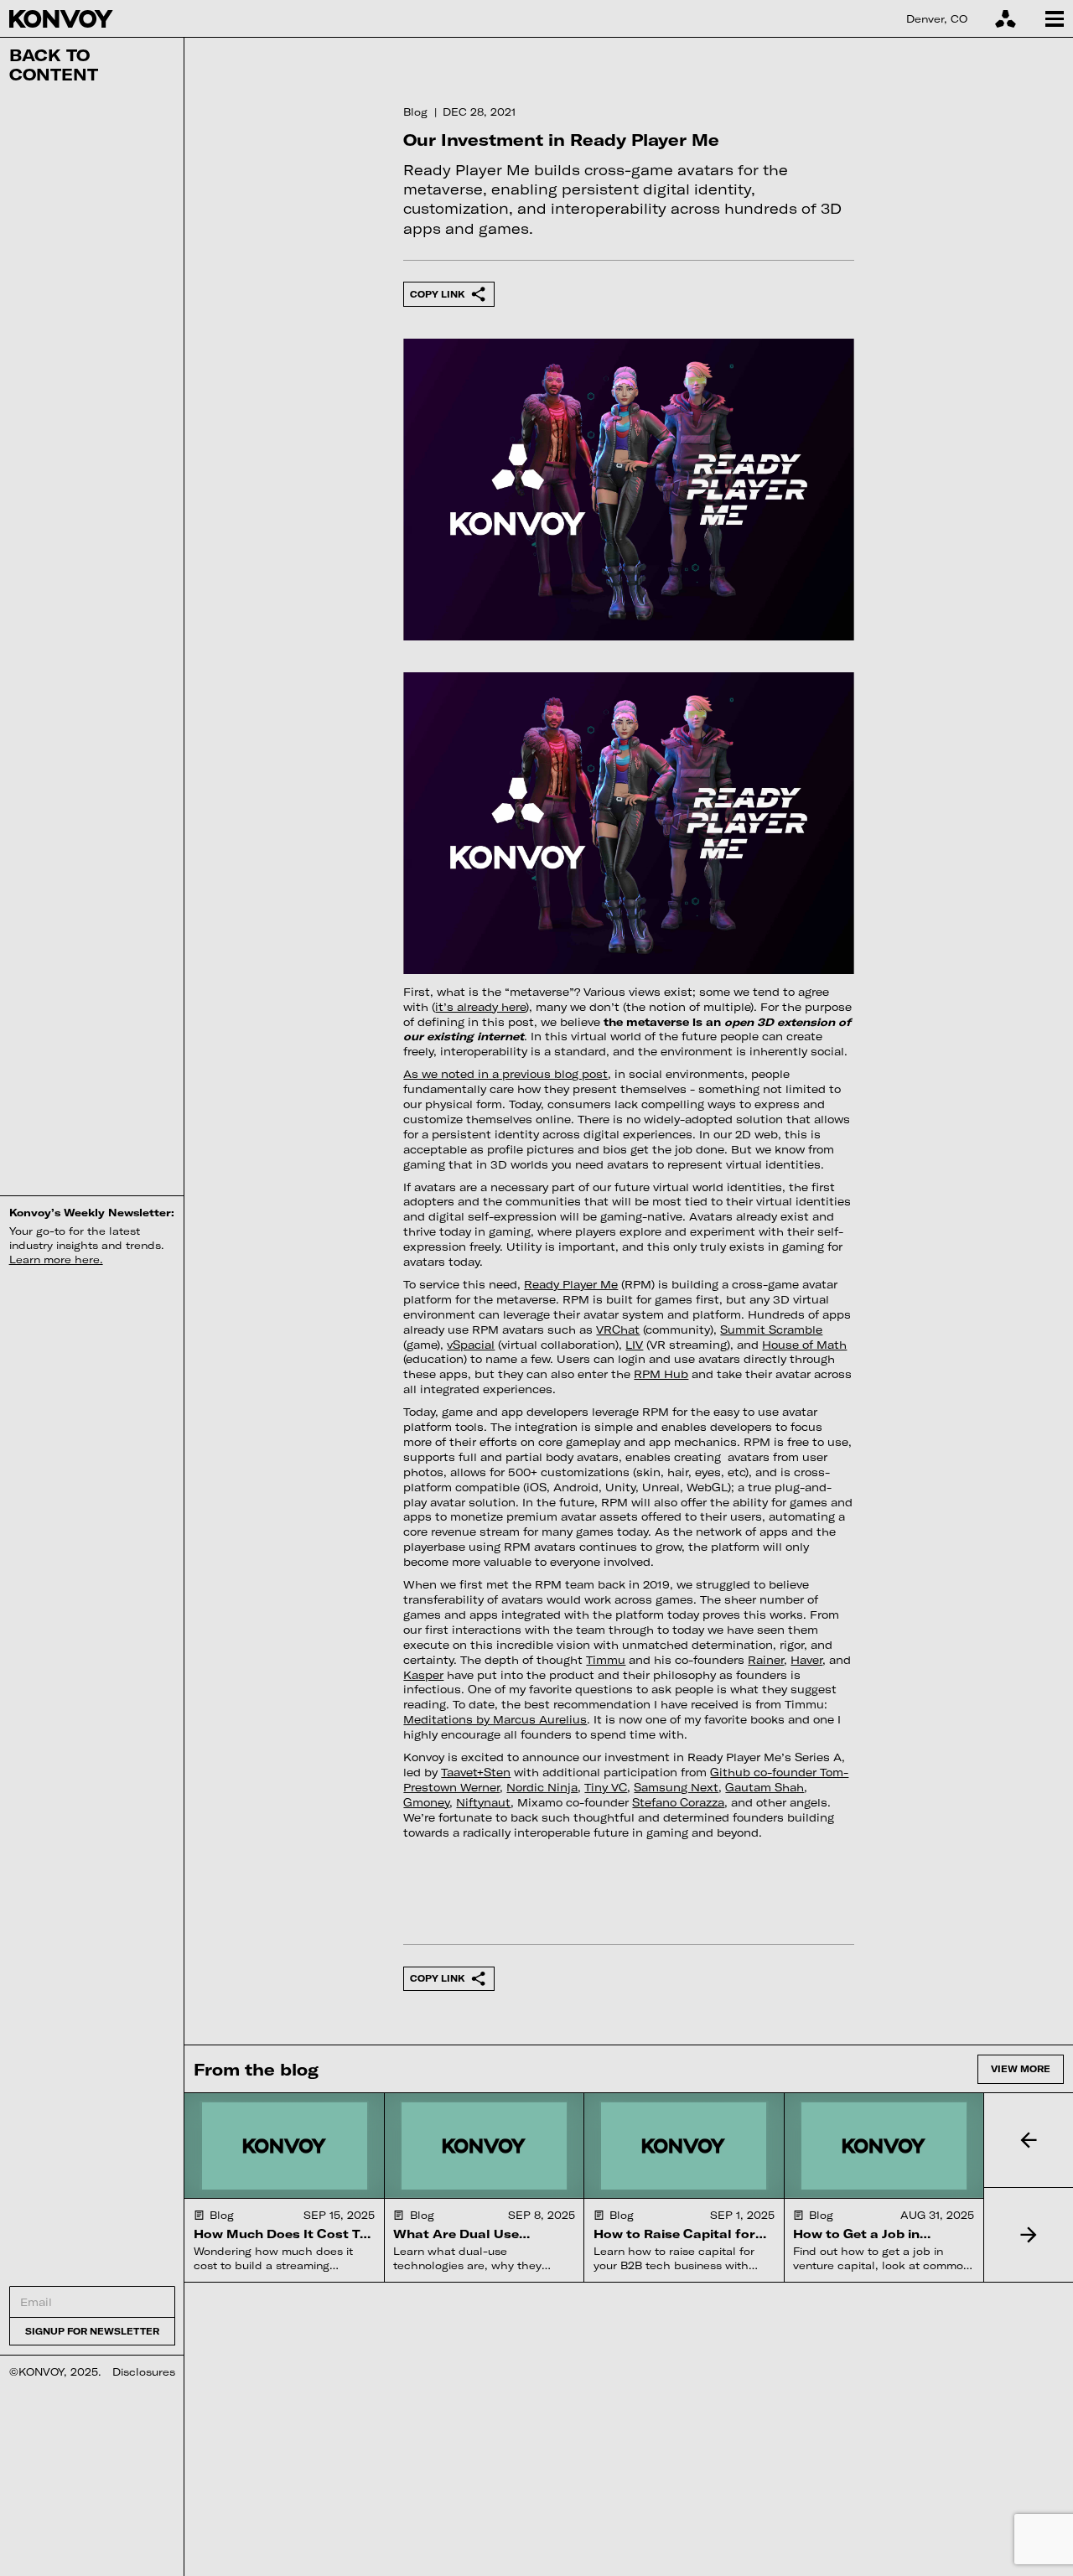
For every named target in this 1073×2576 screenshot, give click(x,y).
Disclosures (144, 2371)
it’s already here (480, 1007)
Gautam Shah (765, 1787)
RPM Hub (661, 1374)
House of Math (804, 1345)
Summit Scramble (771, 1329)
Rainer (766, 1660)
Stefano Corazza (678, 1802)
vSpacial (471, 1345)
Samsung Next (676, 1787)
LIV (634, 1345)
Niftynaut (483, 1802)
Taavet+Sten (476, 1772)
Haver (806, 1660)
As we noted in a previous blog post (505, 1074)
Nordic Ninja (542, 1787)
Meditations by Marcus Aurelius (495, 1719)
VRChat (618, 1329)
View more (1021, 2068)
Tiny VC (606, 1787)
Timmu (606, 1660)
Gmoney (426, 1802)
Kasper (423, 1675)
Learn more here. (56, 1259)
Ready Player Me (571, 1284)
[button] (1028, 2140)
